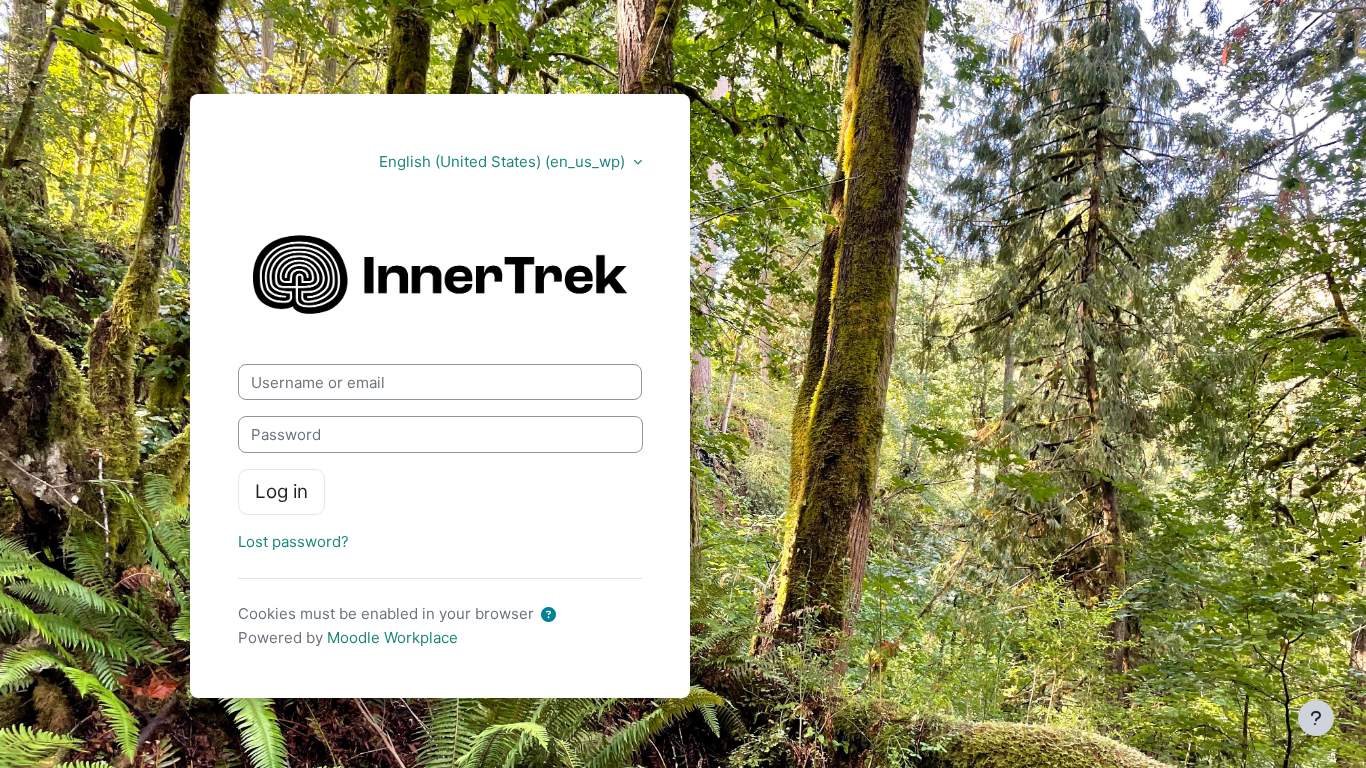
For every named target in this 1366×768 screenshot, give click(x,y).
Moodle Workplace (392, 637)
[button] (552, 615)
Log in (281, 491)
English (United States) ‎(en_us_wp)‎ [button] (504, 161)
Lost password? (293, 541)
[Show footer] (1316, 718)
